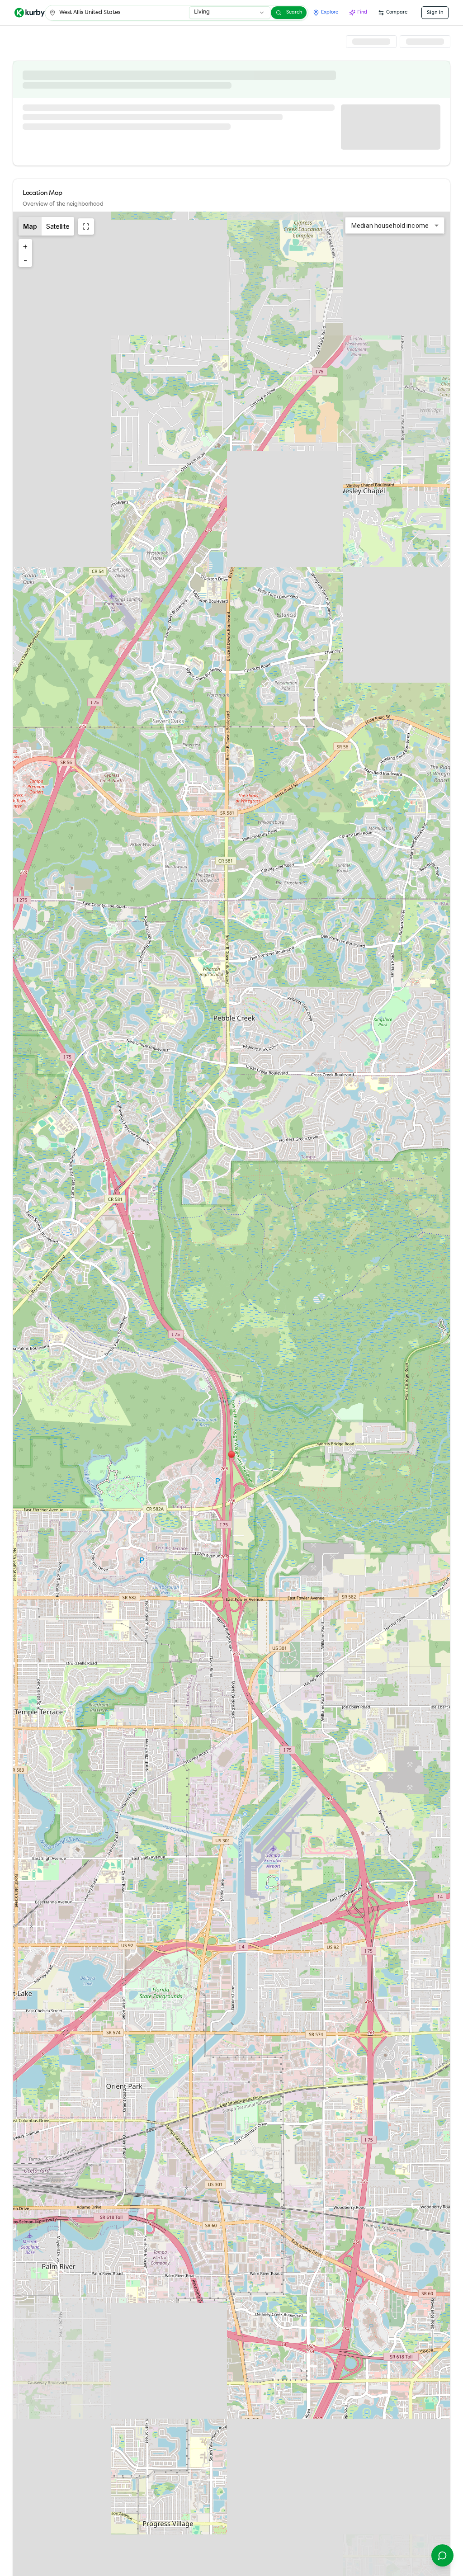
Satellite (58, 226)
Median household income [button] (390, 226)
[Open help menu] (442, 2555)
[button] (231, 1454)
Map (30, 226)
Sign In (435, 12)
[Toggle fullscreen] (86, 226)
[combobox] (230, 13)
